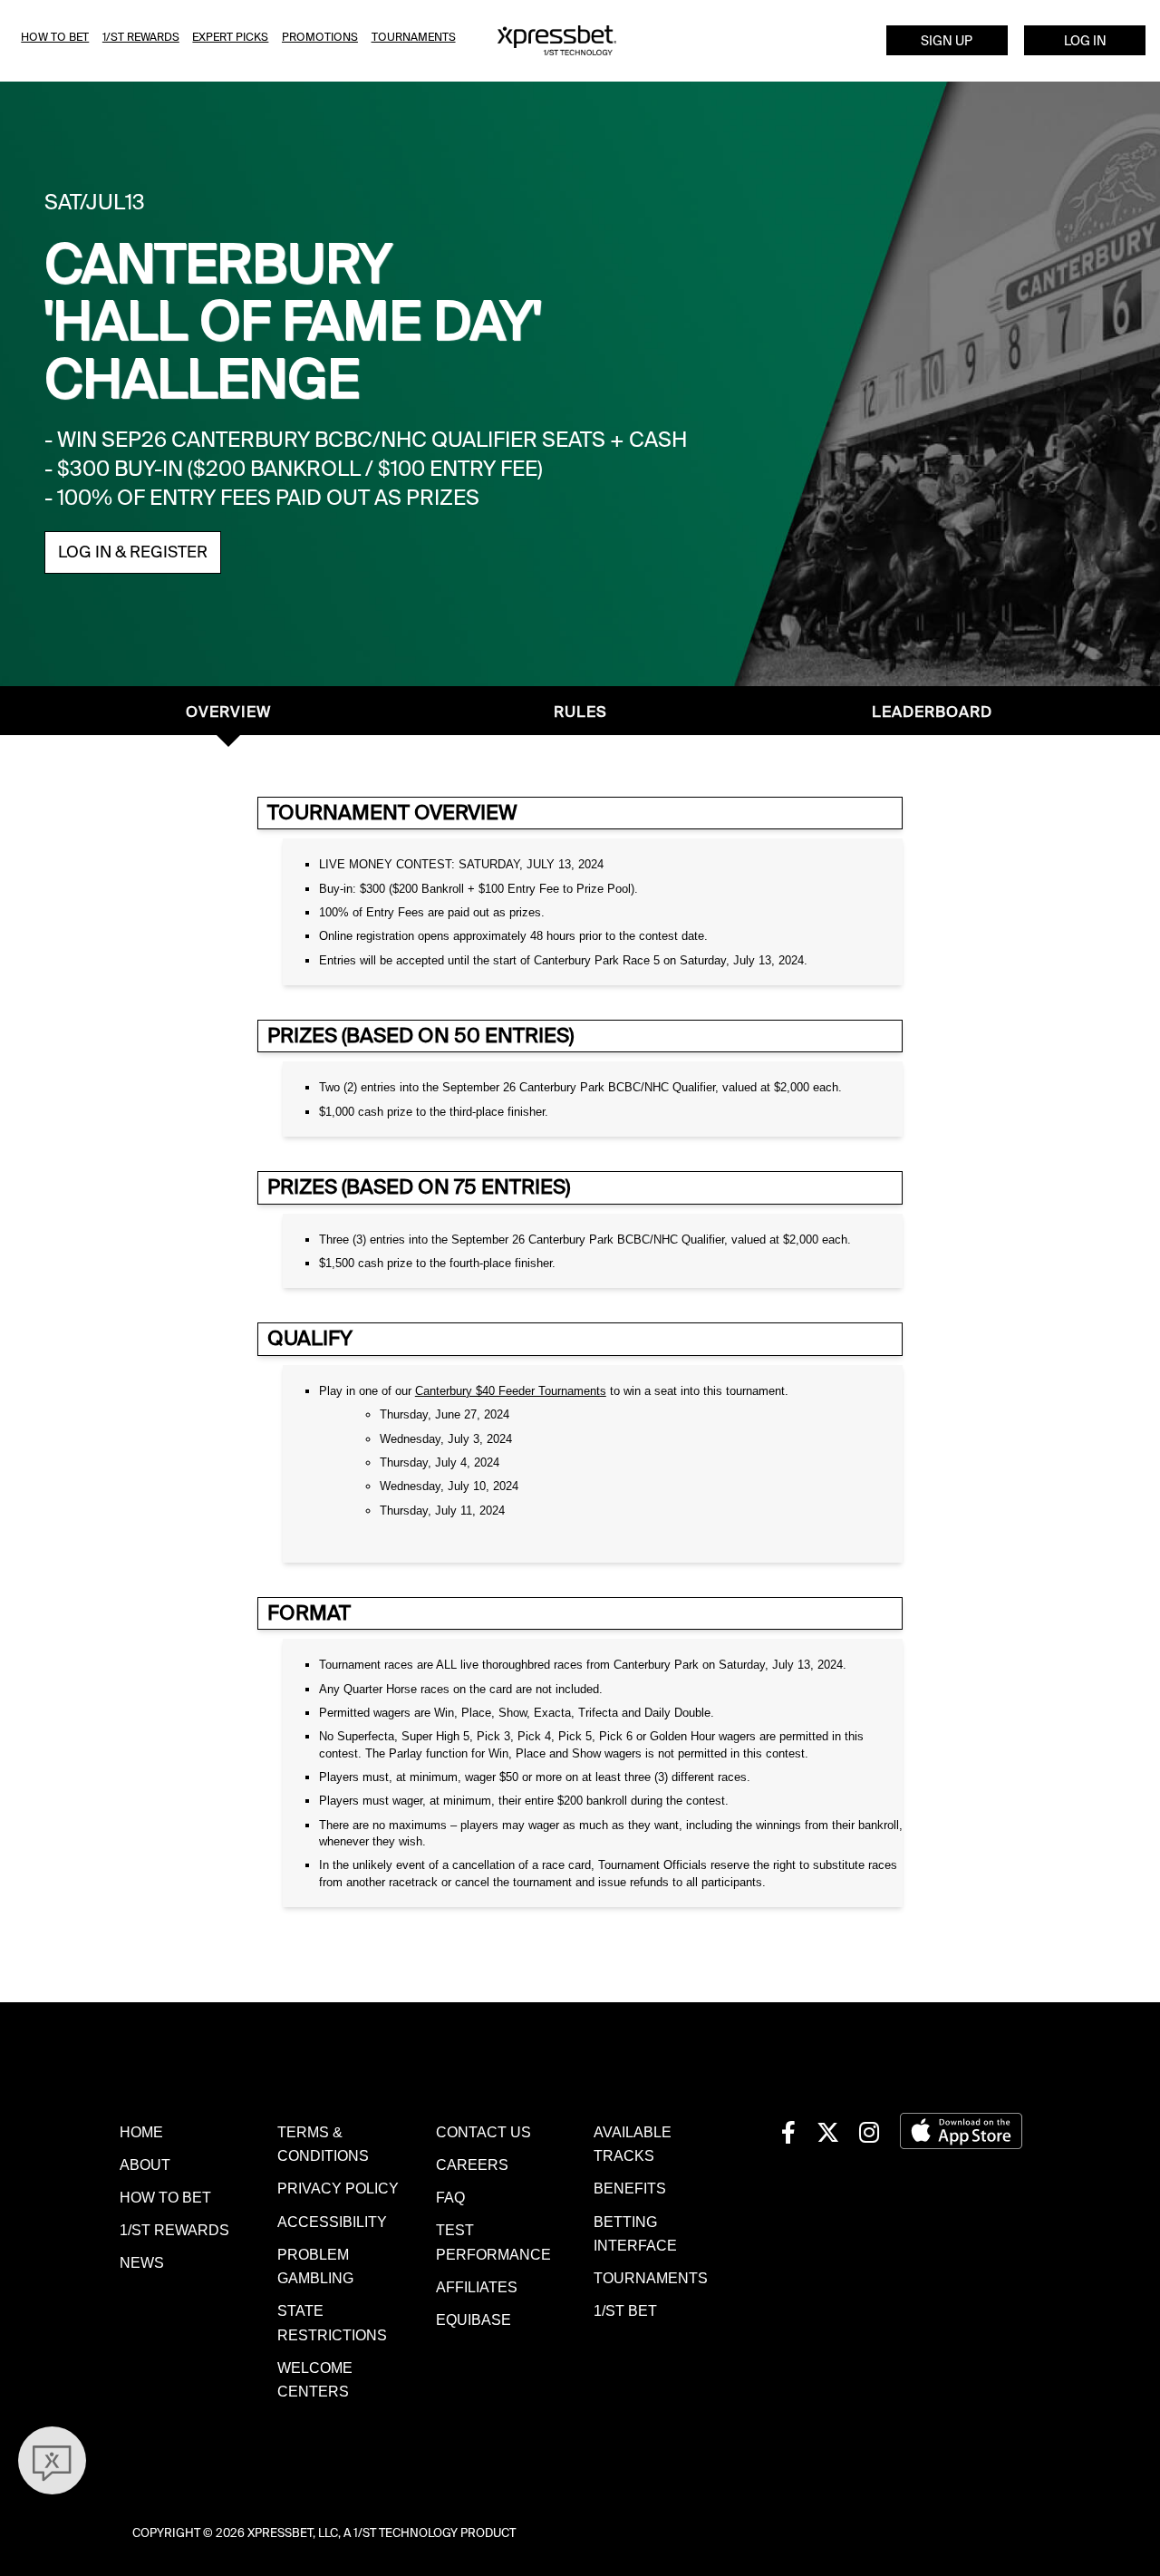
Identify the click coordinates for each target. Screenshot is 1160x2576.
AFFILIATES (477, 2287)
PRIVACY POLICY (338, 2188)
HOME (141, 2132)
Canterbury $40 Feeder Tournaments (511, 1391)
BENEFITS (630, 2188)
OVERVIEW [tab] (228, 712)
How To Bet (55, 37)
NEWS (142, 2262)
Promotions (320, 37)
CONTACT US (483, 2132)
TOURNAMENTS (651, 2278)
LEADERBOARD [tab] (932, 712)
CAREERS (472, 2164)
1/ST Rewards (141, 37)
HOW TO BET (165, 2197)
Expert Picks (230, 37)
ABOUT (145, 2164)
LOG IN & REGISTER (133, 552)
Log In (1085, 41)
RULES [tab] (580, 712)
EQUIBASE (474, 2319)
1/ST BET (625, 2310)
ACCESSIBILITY (332, 2222)
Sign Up (947, 41)
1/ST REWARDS (174, 2230)
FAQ (450, 2197)
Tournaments (414, 37)
